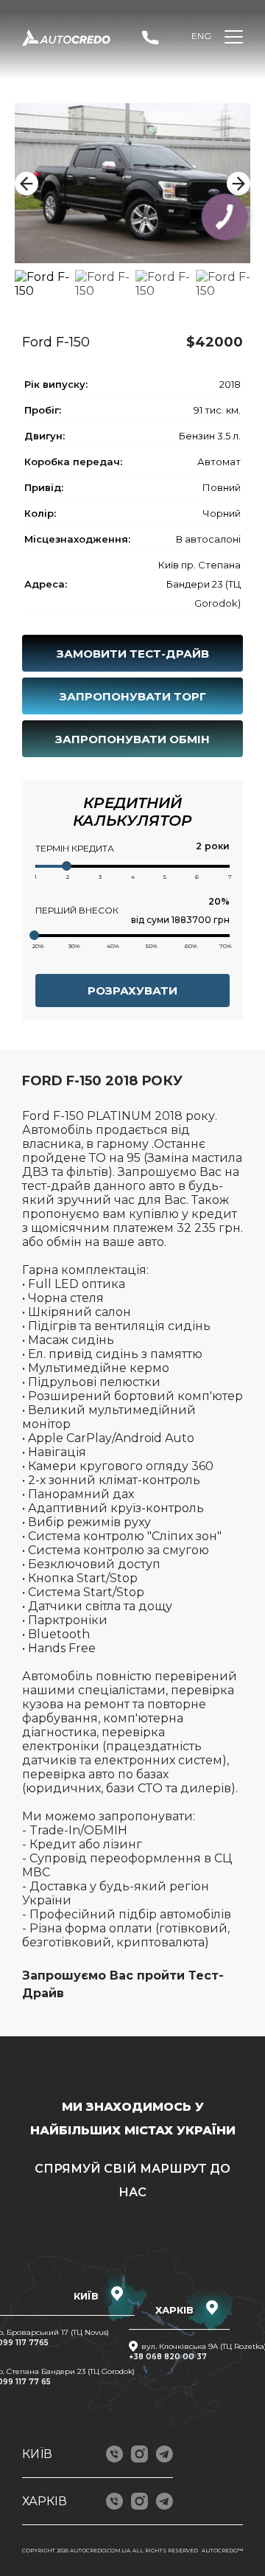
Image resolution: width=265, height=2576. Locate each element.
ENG (201, 36)
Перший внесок (77, 910)
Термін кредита (75, 848)
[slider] (67, 866)
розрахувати (132, 991)
